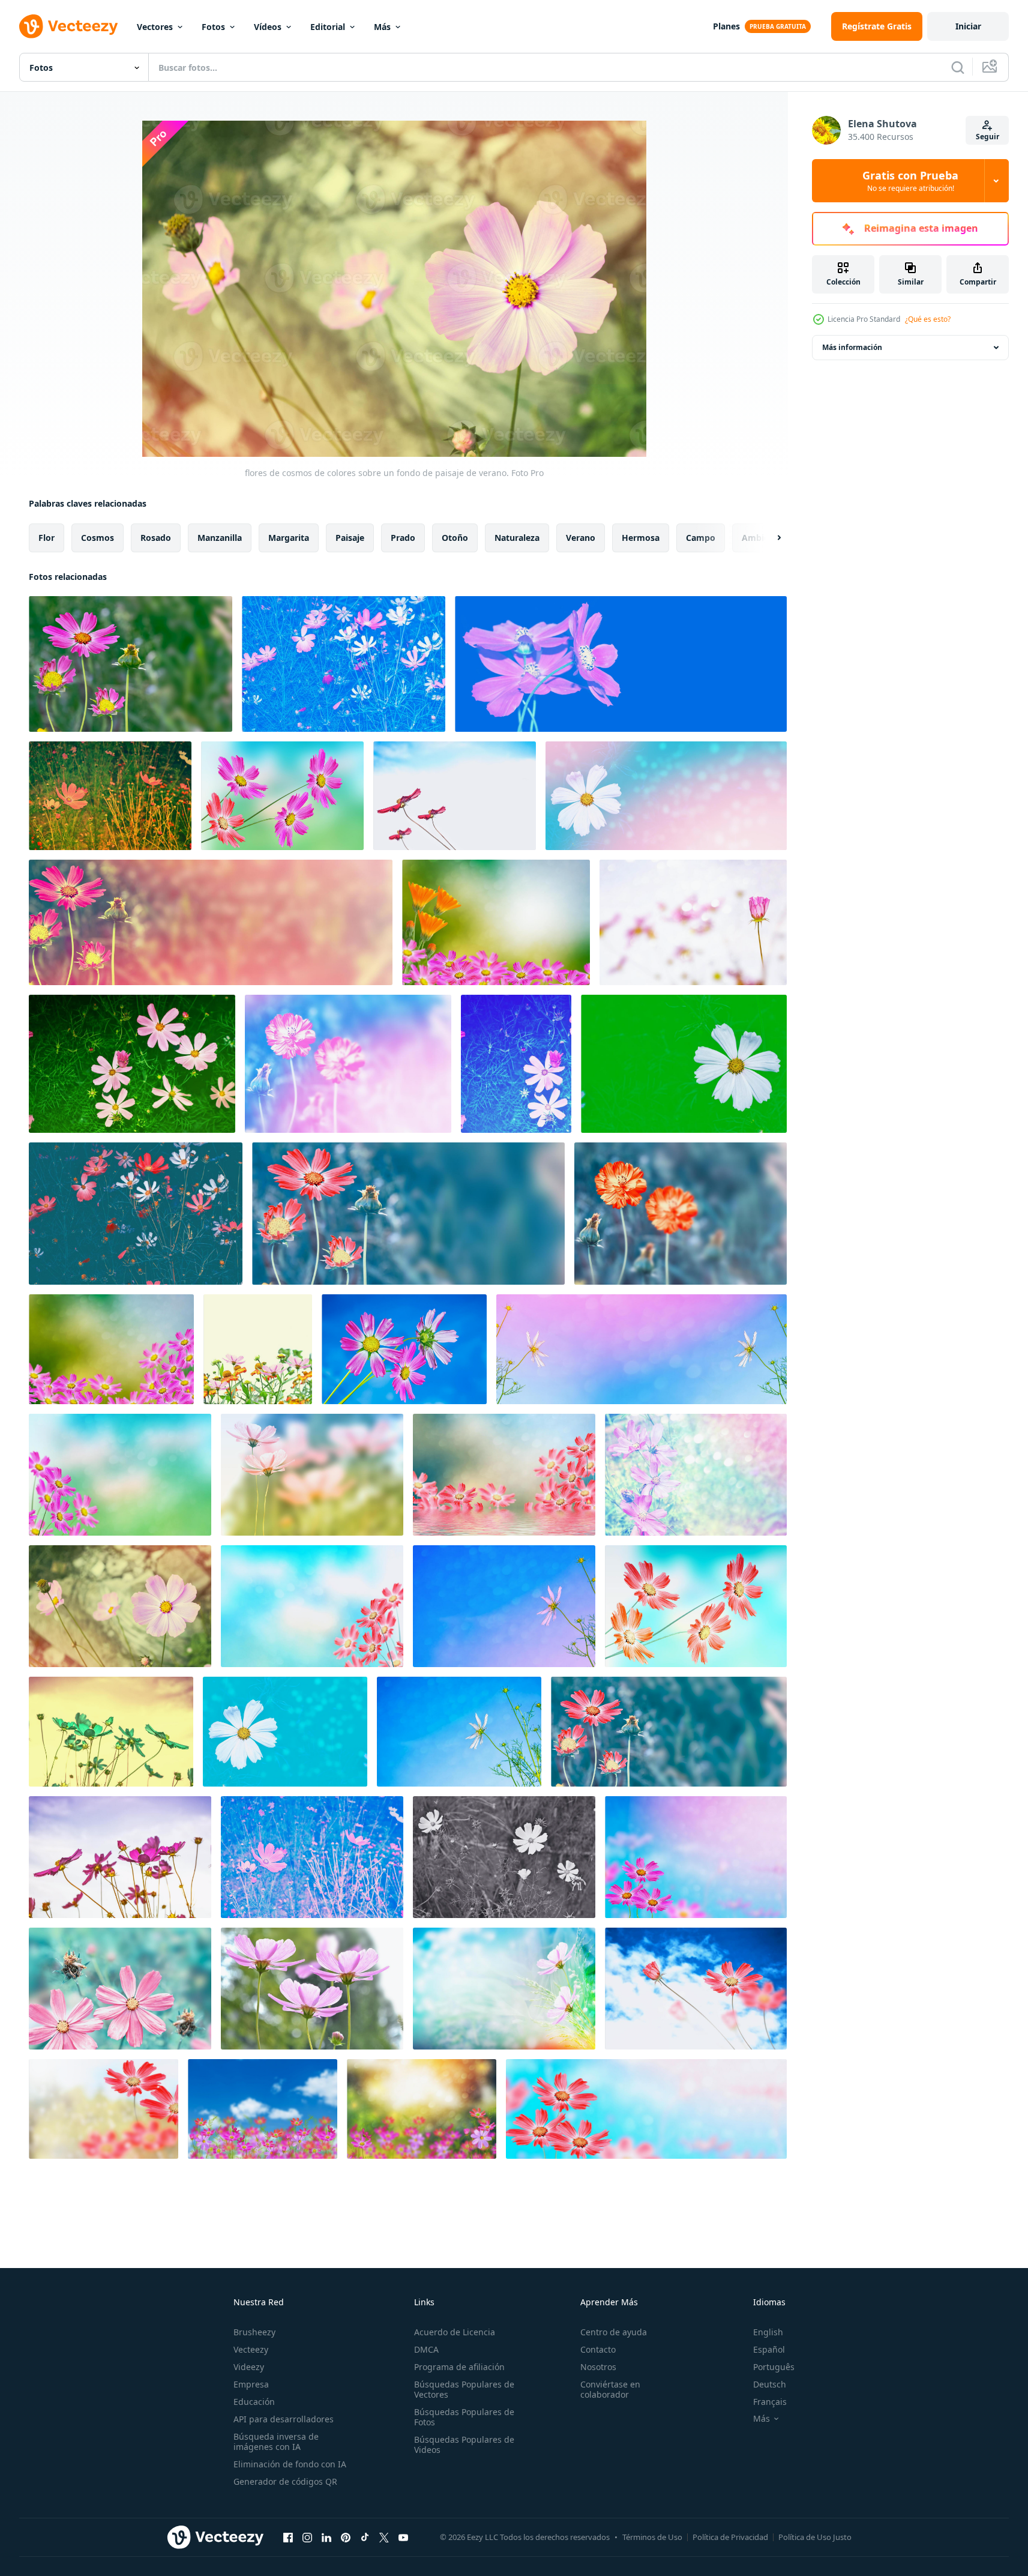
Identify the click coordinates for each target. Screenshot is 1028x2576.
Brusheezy (254, 2332)
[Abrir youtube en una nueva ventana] (403, 2537)
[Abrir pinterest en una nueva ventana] (346, 2537)
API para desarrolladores (284, 2419)
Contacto (598, 2349)
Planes (726, 26)
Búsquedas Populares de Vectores (464, 2389)
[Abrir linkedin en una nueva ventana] (326, 2537)
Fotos (213, 27)
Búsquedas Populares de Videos (464, 2445)
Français (770, 2402)
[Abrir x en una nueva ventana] (384, 2537)
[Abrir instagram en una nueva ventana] (307, 2537)
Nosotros (598, 2367)
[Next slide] (769, 538)
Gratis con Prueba (910, 181)
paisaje (350, 538)
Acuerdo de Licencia (455, 2332)
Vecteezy (251, 2349)
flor (47, 538)
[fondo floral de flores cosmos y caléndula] (496, 922)
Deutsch (770, 2384)
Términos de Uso (652, 2537)
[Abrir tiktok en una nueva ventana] (365, 2537)
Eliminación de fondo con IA (290, 2464)
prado (403, 538)
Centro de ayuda (614, 2332)
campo (701, 538)
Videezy (249, 2367)
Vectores (155, 27)
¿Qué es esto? (928, 319)
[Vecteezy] (68, 26)
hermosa (641, 538)
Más (382, 27)
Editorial (328, 27)
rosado (156, 538)
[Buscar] (958, 67)
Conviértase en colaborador (610, 2389)
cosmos (98, 538)
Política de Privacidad (730, 2537)
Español (769, 2349)
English (768, 2332)
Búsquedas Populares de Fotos (464, 2417)
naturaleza (517, 538)
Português (774, 2367)
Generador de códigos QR (285, 2481)
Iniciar (968, 26)
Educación (254, 2402)
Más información (852, 347)
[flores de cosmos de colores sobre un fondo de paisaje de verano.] (131, 664)
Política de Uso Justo (815, 2537)
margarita (289, 538)
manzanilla (220, 538)
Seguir (987, 137)
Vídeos (268, 27)
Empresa (251, 2384)
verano (581, 538)
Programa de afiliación (459, 2367)
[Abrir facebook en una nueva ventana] (288, 2537)
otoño (455, 538)
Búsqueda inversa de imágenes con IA (276, 2442)
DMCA (426, 2349)
